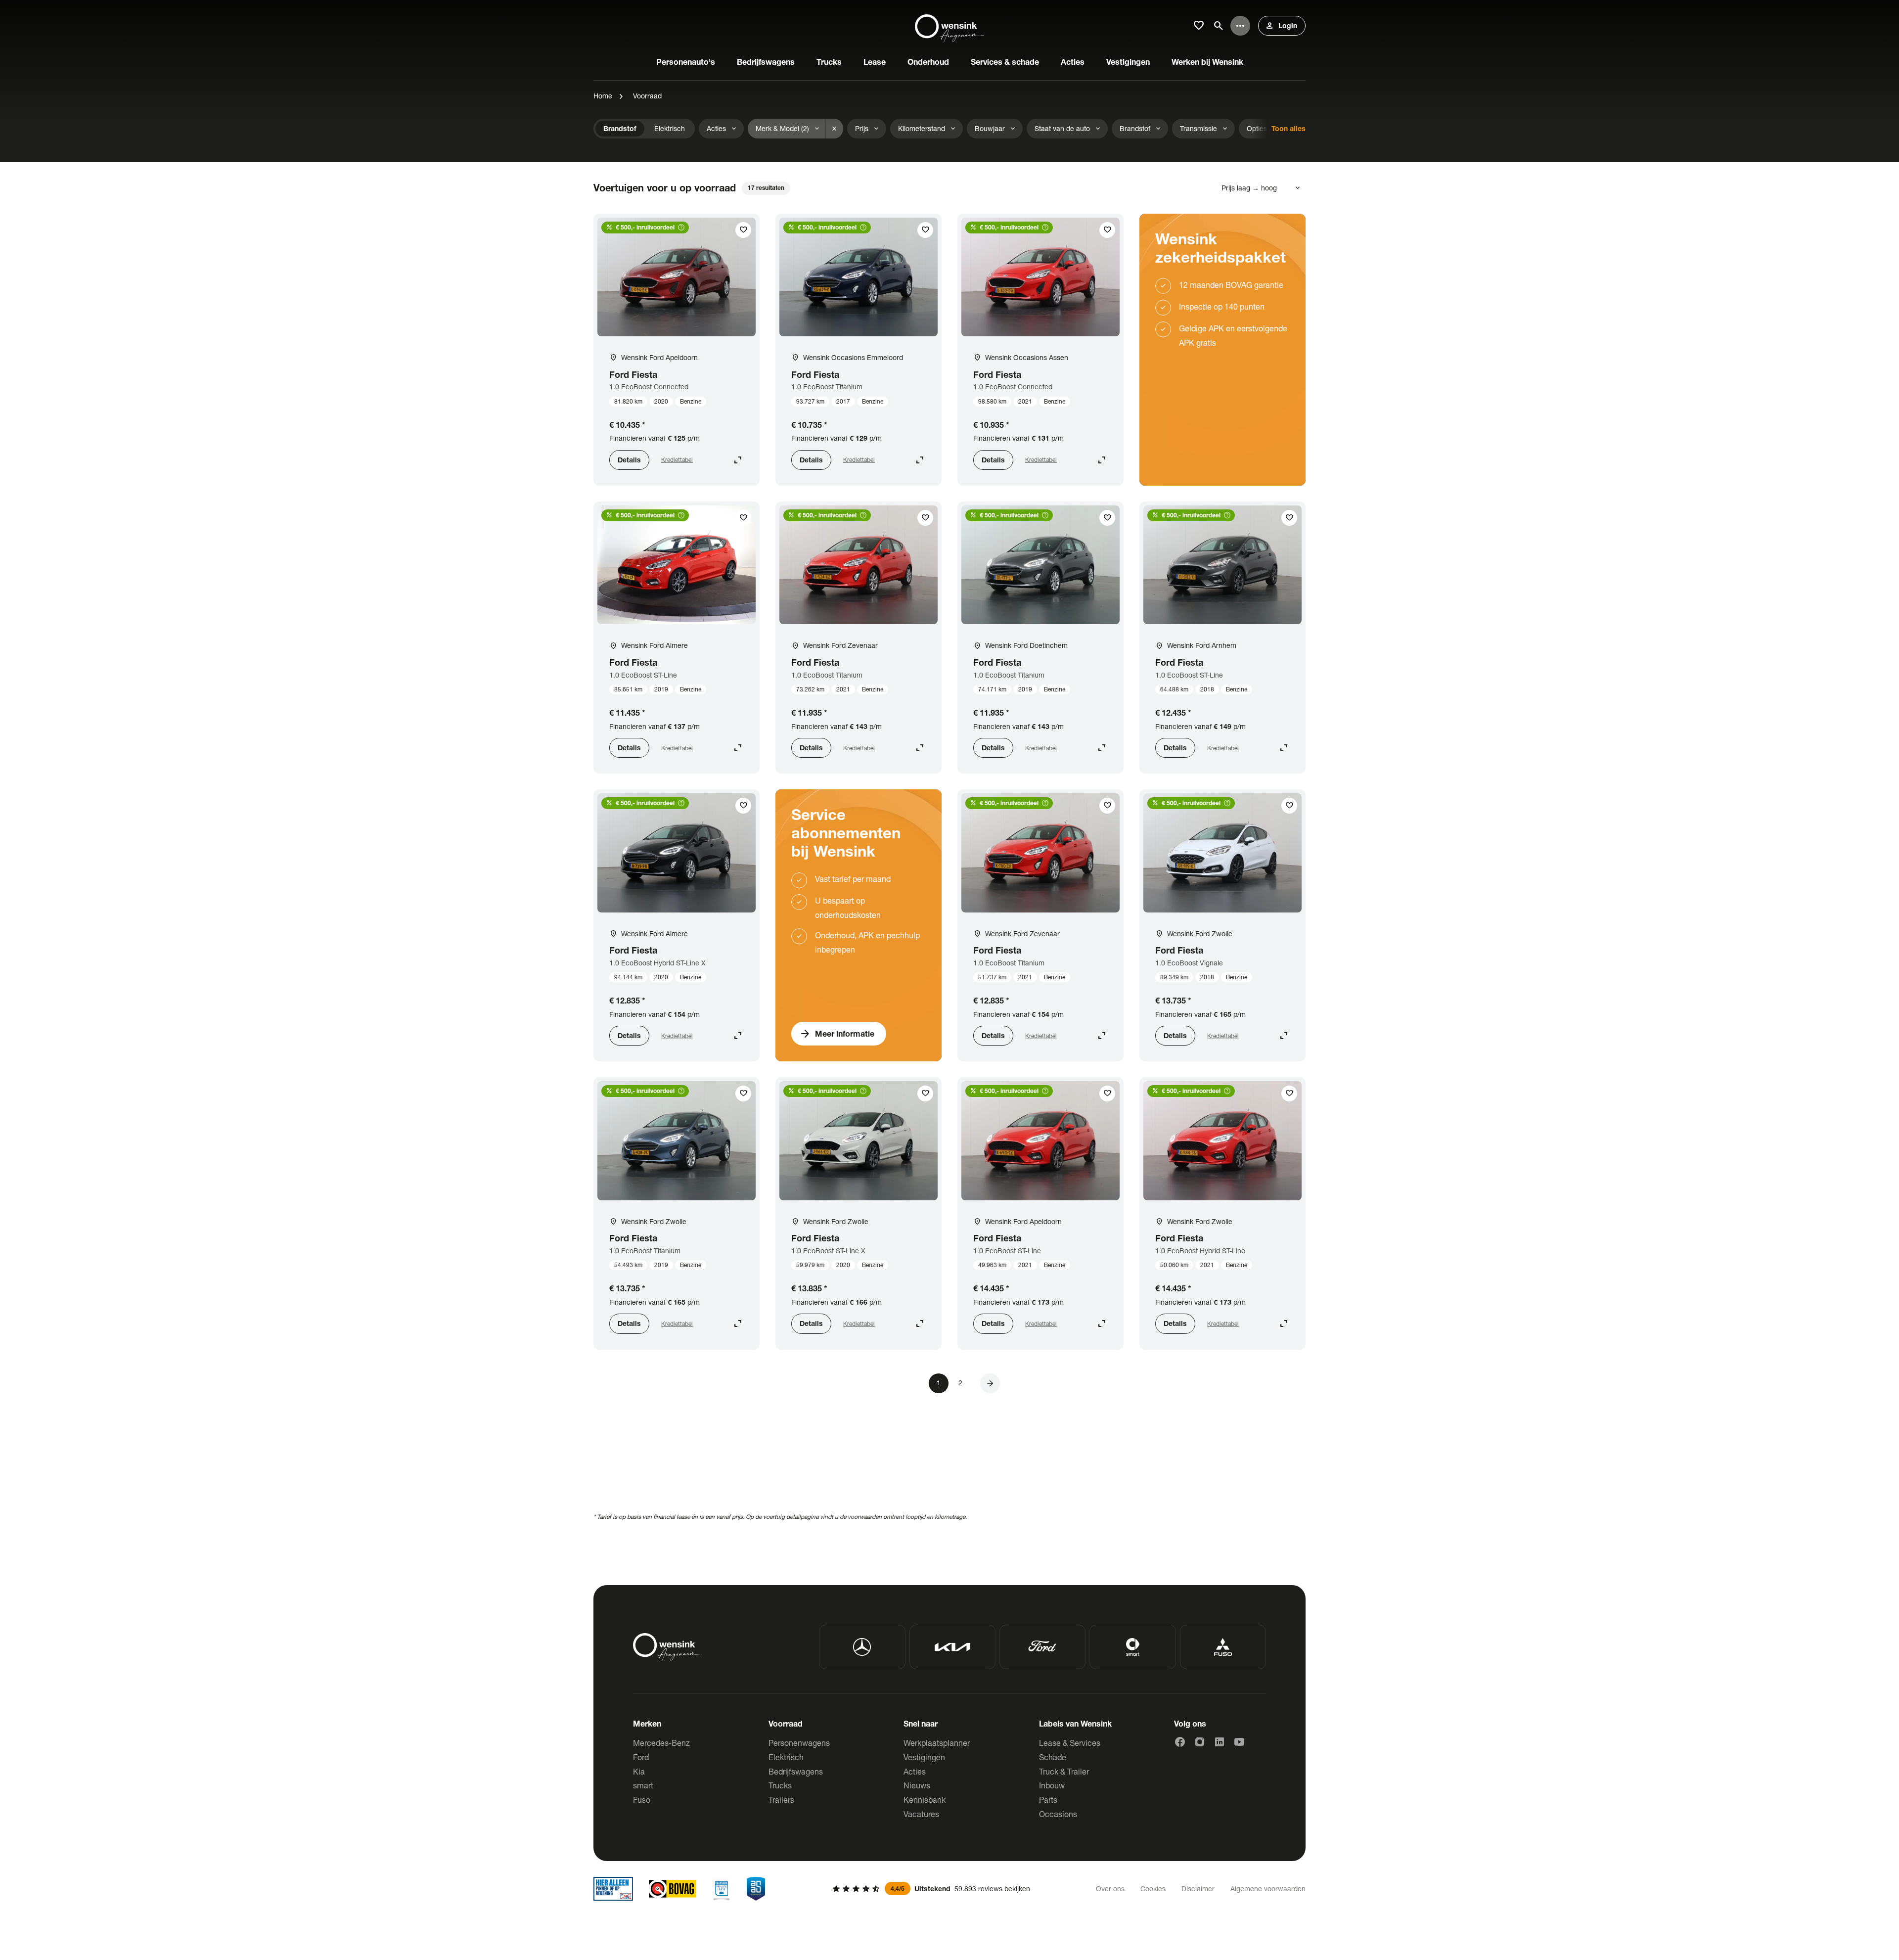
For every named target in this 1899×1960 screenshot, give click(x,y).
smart (643, 1785)
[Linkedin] (1220, 1742)
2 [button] (960, 1383)
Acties (915, 1771)
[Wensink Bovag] (673, 1889)
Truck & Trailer (1064, 1771)
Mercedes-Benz (661, 1743)
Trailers (781, 1800)
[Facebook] (1180, 1742)
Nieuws (917, 1785)
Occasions (1058, 1814)
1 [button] (939, 1383)
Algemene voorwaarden (1268, 1889)
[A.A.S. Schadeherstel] (756, 1889)
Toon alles (1289, 128)
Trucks (780, 1785)
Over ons (1110, 1889)
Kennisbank (925, 1800)
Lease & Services (1070, 1743)
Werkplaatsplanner (937, 1743)
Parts (1048, 1800)
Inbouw (1052, 1785)
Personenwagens (799, 1743)
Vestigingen (924, 1757)
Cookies (1153, 1889)
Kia (639, 1771)
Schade (1053, 1757)
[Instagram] (1200, 1742)
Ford (641, 1757)
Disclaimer (1198, 1889)
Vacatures (921, 1814)
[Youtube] (1239, 1742)
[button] (990, 1383)
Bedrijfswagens (796, 1771)
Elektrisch (786, 1757)
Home (603, 96)
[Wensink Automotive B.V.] (949, 26)
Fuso (642, 1800)
